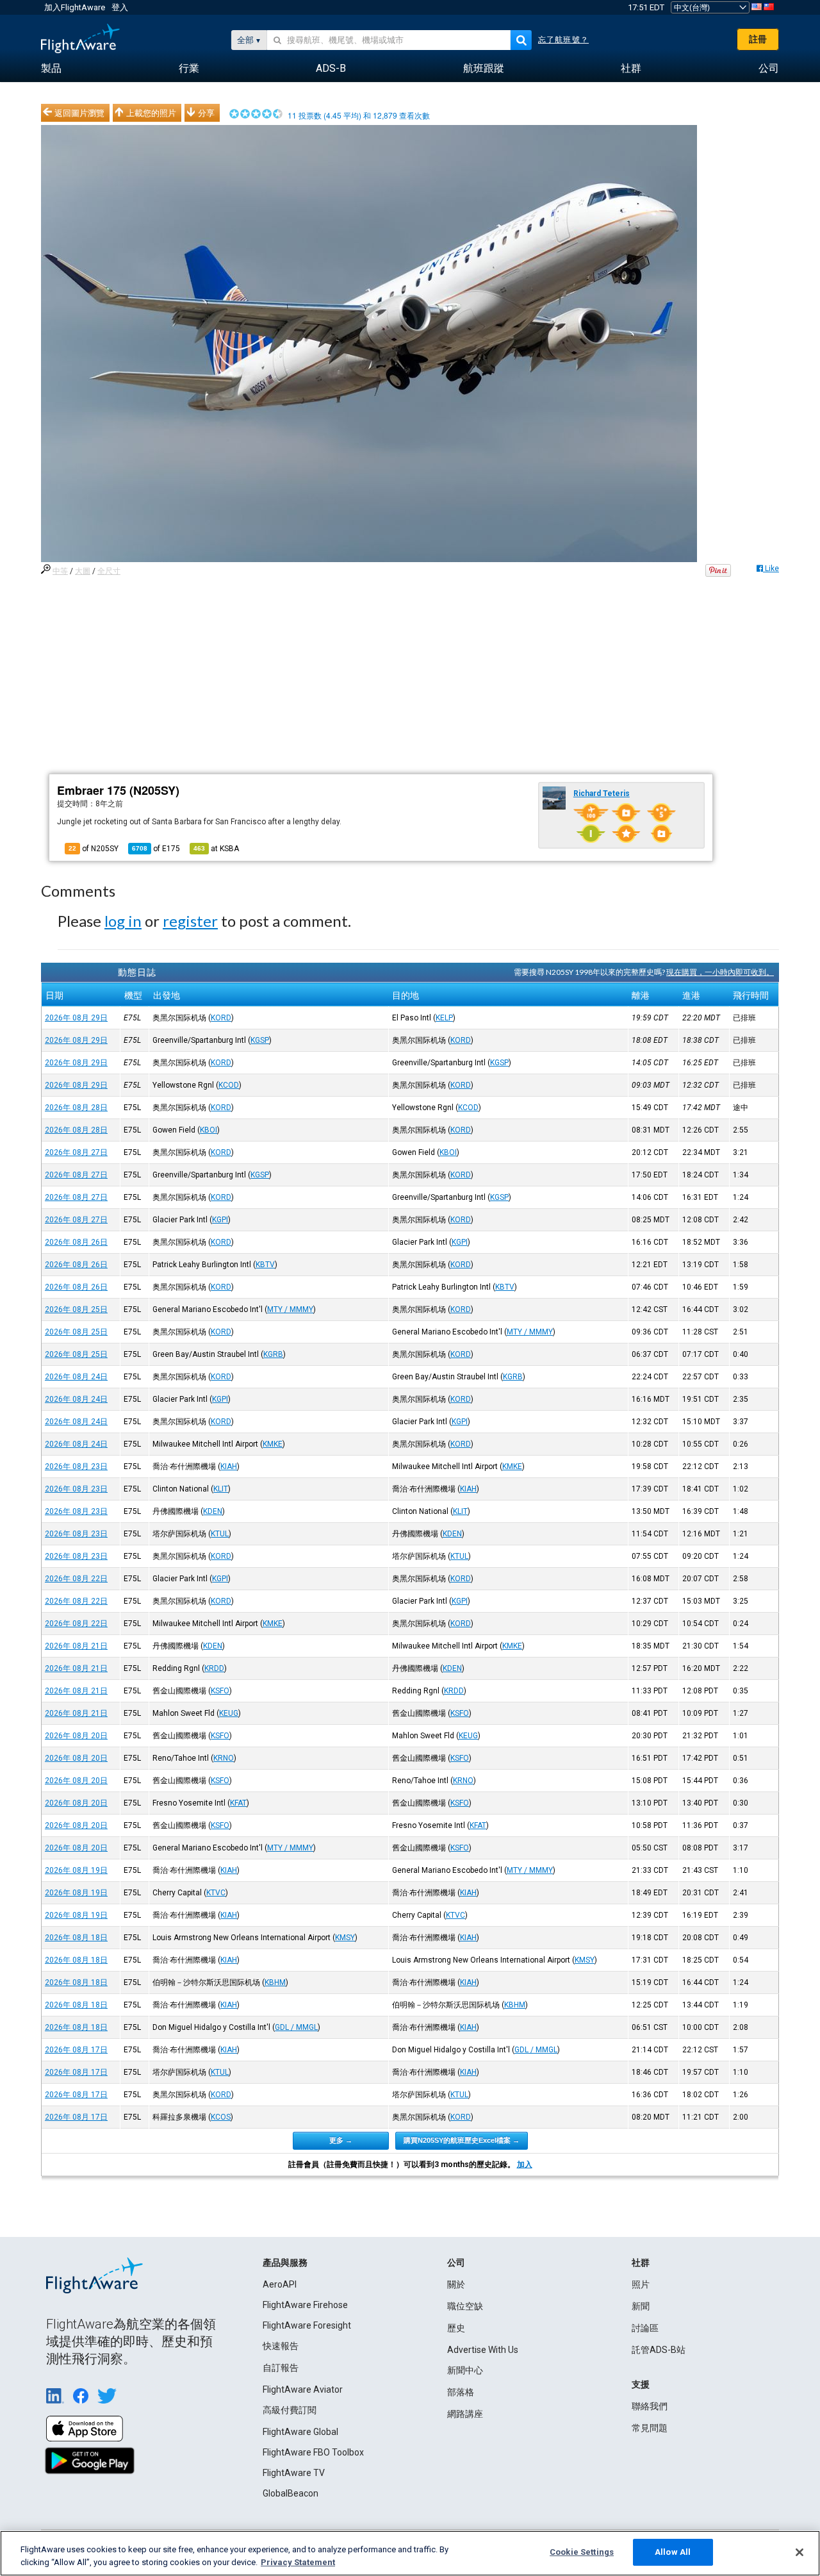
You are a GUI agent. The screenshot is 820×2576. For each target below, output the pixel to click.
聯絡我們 (650, 2406)
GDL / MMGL (296, 2027)
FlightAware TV (294, 2473)
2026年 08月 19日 (76, 1870)
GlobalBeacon (291, 2493)
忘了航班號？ (563, 40)
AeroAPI (280, 2284)
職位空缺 (465, 2306)
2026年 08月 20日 (76, 1736)
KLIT (221, 1489)
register (190, 921)
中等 (60, 571)
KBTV (265, 1265)
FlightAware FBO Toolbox (313, 2452)
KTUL (220, 1534)
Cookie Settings (582, 2552)
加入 (525, 2165)
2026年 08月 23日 (76, 1467)
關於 (456, 2284)
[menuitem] (51, 69)
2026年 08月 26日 (76, 1242)
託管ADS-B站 (659, 2350)
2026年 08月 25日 (76, 1309)
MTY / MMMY (290, 1309)
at (216, 849)
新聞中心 (465, 2370)
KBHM (275, 1982)
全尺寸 (109, 571)
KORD (221, 1018)
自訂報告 (281, 2368)
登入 (120, 7)
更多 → (341, 2140)
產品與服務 (285, 2263)
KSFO (220, 1691)
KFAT (238, 1803)
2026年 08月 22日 (76, 1579)
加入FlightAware (75, 7)
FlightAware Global (300, 2432)
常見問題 (650, 2428)
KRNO (224, 1758)
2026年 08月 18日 (76, 1938)
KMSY (345, 1938)
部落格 (461, 2392)
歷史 (456, 2328)
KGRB (273, 1354)
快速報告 (281, 2346)
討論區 (645, 2328)
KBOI (209, 1130)
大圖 (83, 571)
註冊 (758, 39)
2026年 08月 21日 (76, 1646)
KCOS (221, 2117)
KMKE (273, 1444)
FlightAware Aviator (303, 2389)
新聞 (641, 2306)
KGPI (220, 1220)
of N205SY (94, 849)
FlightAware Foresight (307, 2325)
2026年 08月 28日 (76, 1108)
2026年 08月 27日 (76, 1152)
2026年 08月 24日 (76, 1377)
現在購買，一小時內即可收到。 (720, 972)
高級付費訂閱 (290, 2410)
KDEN (213, 1511)
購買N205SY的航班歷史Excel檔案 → (462, 2140)
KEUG (229, 1713)
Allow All (673, 2552)
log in (123, 921)
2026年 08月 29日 (76, 1018)
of (156, 849)
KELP (444, 1018)
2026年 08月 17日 (76, 2050)
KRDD (214, 1668)
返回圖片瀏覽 (79, 113)
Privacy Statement (298, 2562)
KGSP (260, 1040)
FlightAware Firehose (305, 2305)
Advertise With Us (483, 2350)
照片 (641, 2284)
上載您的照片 (151, 113)
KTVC (216, 1893)
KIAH (229, 1467)
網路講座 (465, 2414)
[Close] (799, 2552)
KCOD (229, 1085)
